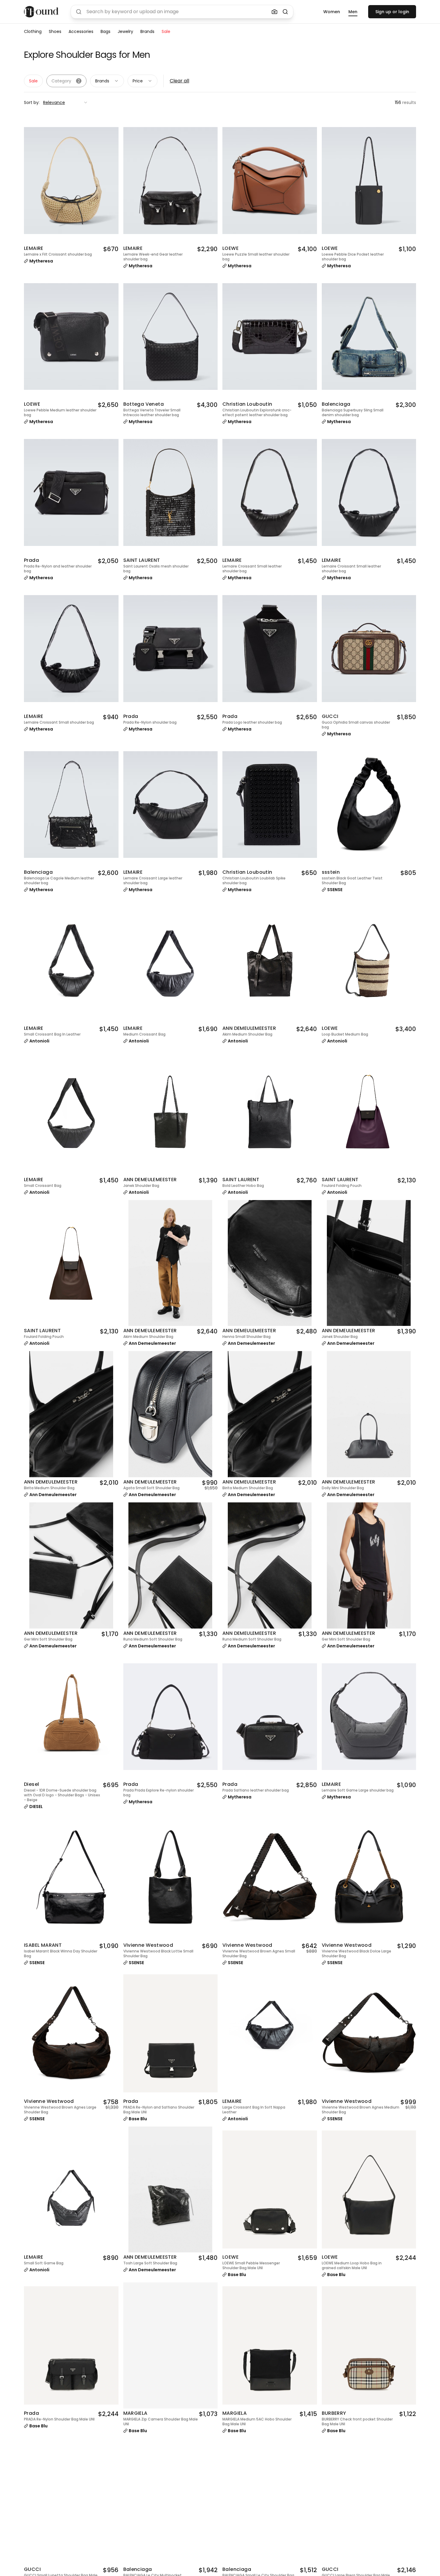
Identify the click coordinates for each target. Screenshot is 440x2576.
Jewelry (125, 31)
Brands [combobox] (102, 81)
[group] (340, 12)
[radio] (332, 12)
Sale (166, 31)
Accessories (81, 31)
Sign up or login (392, 12)
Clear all (179, 81)
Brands (147, 31)
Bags (106, 31)
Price (138, 81)
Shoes (55, 31)
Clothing (33, 31)
